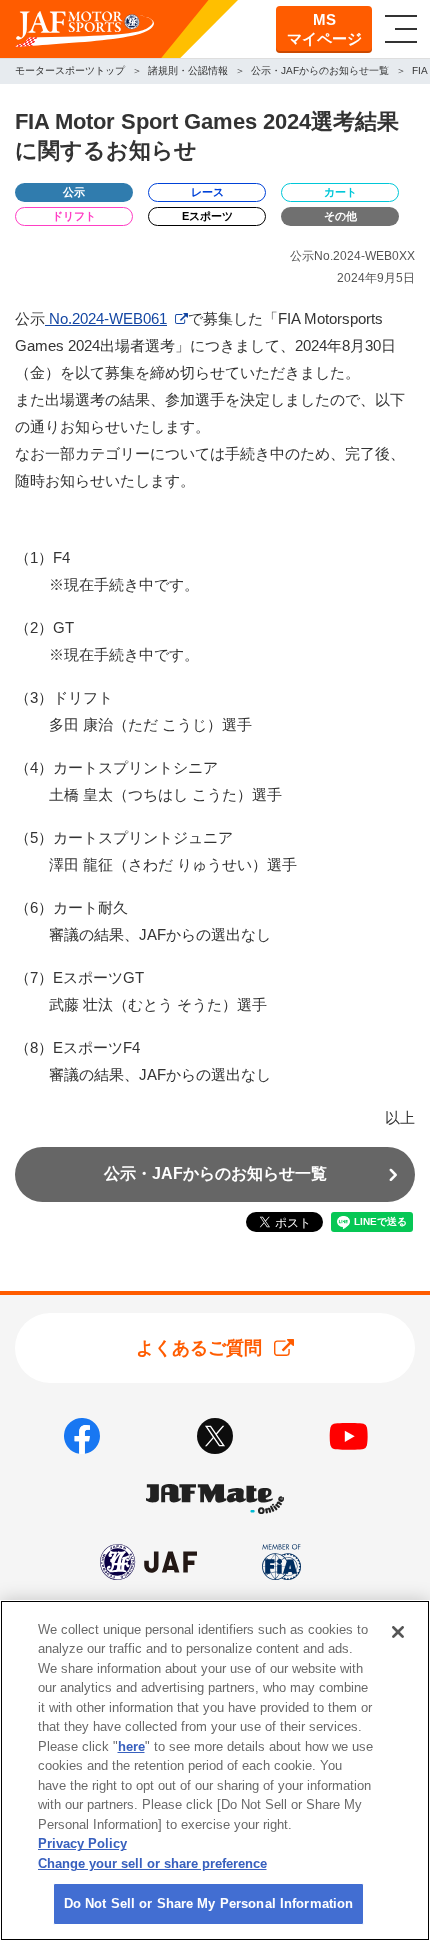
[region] (215, 1770)
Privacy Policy (82, 1843)
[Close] (398, 1632)
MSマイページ (324, 29)
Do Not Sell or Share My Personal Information (209, 1903)
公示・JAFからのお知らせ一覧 (215, 1173)
